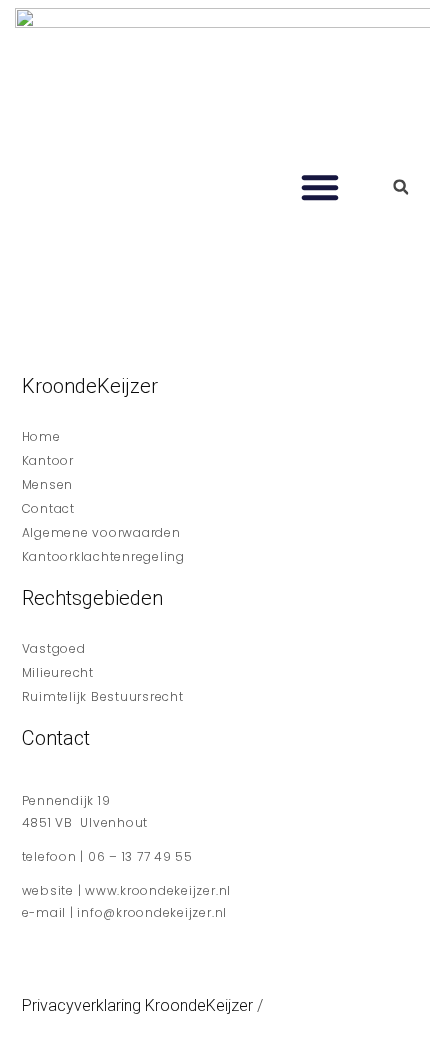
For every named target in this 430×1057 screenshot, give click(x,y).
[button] (320, 187)
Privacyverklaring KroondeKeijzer (137, 1005)
